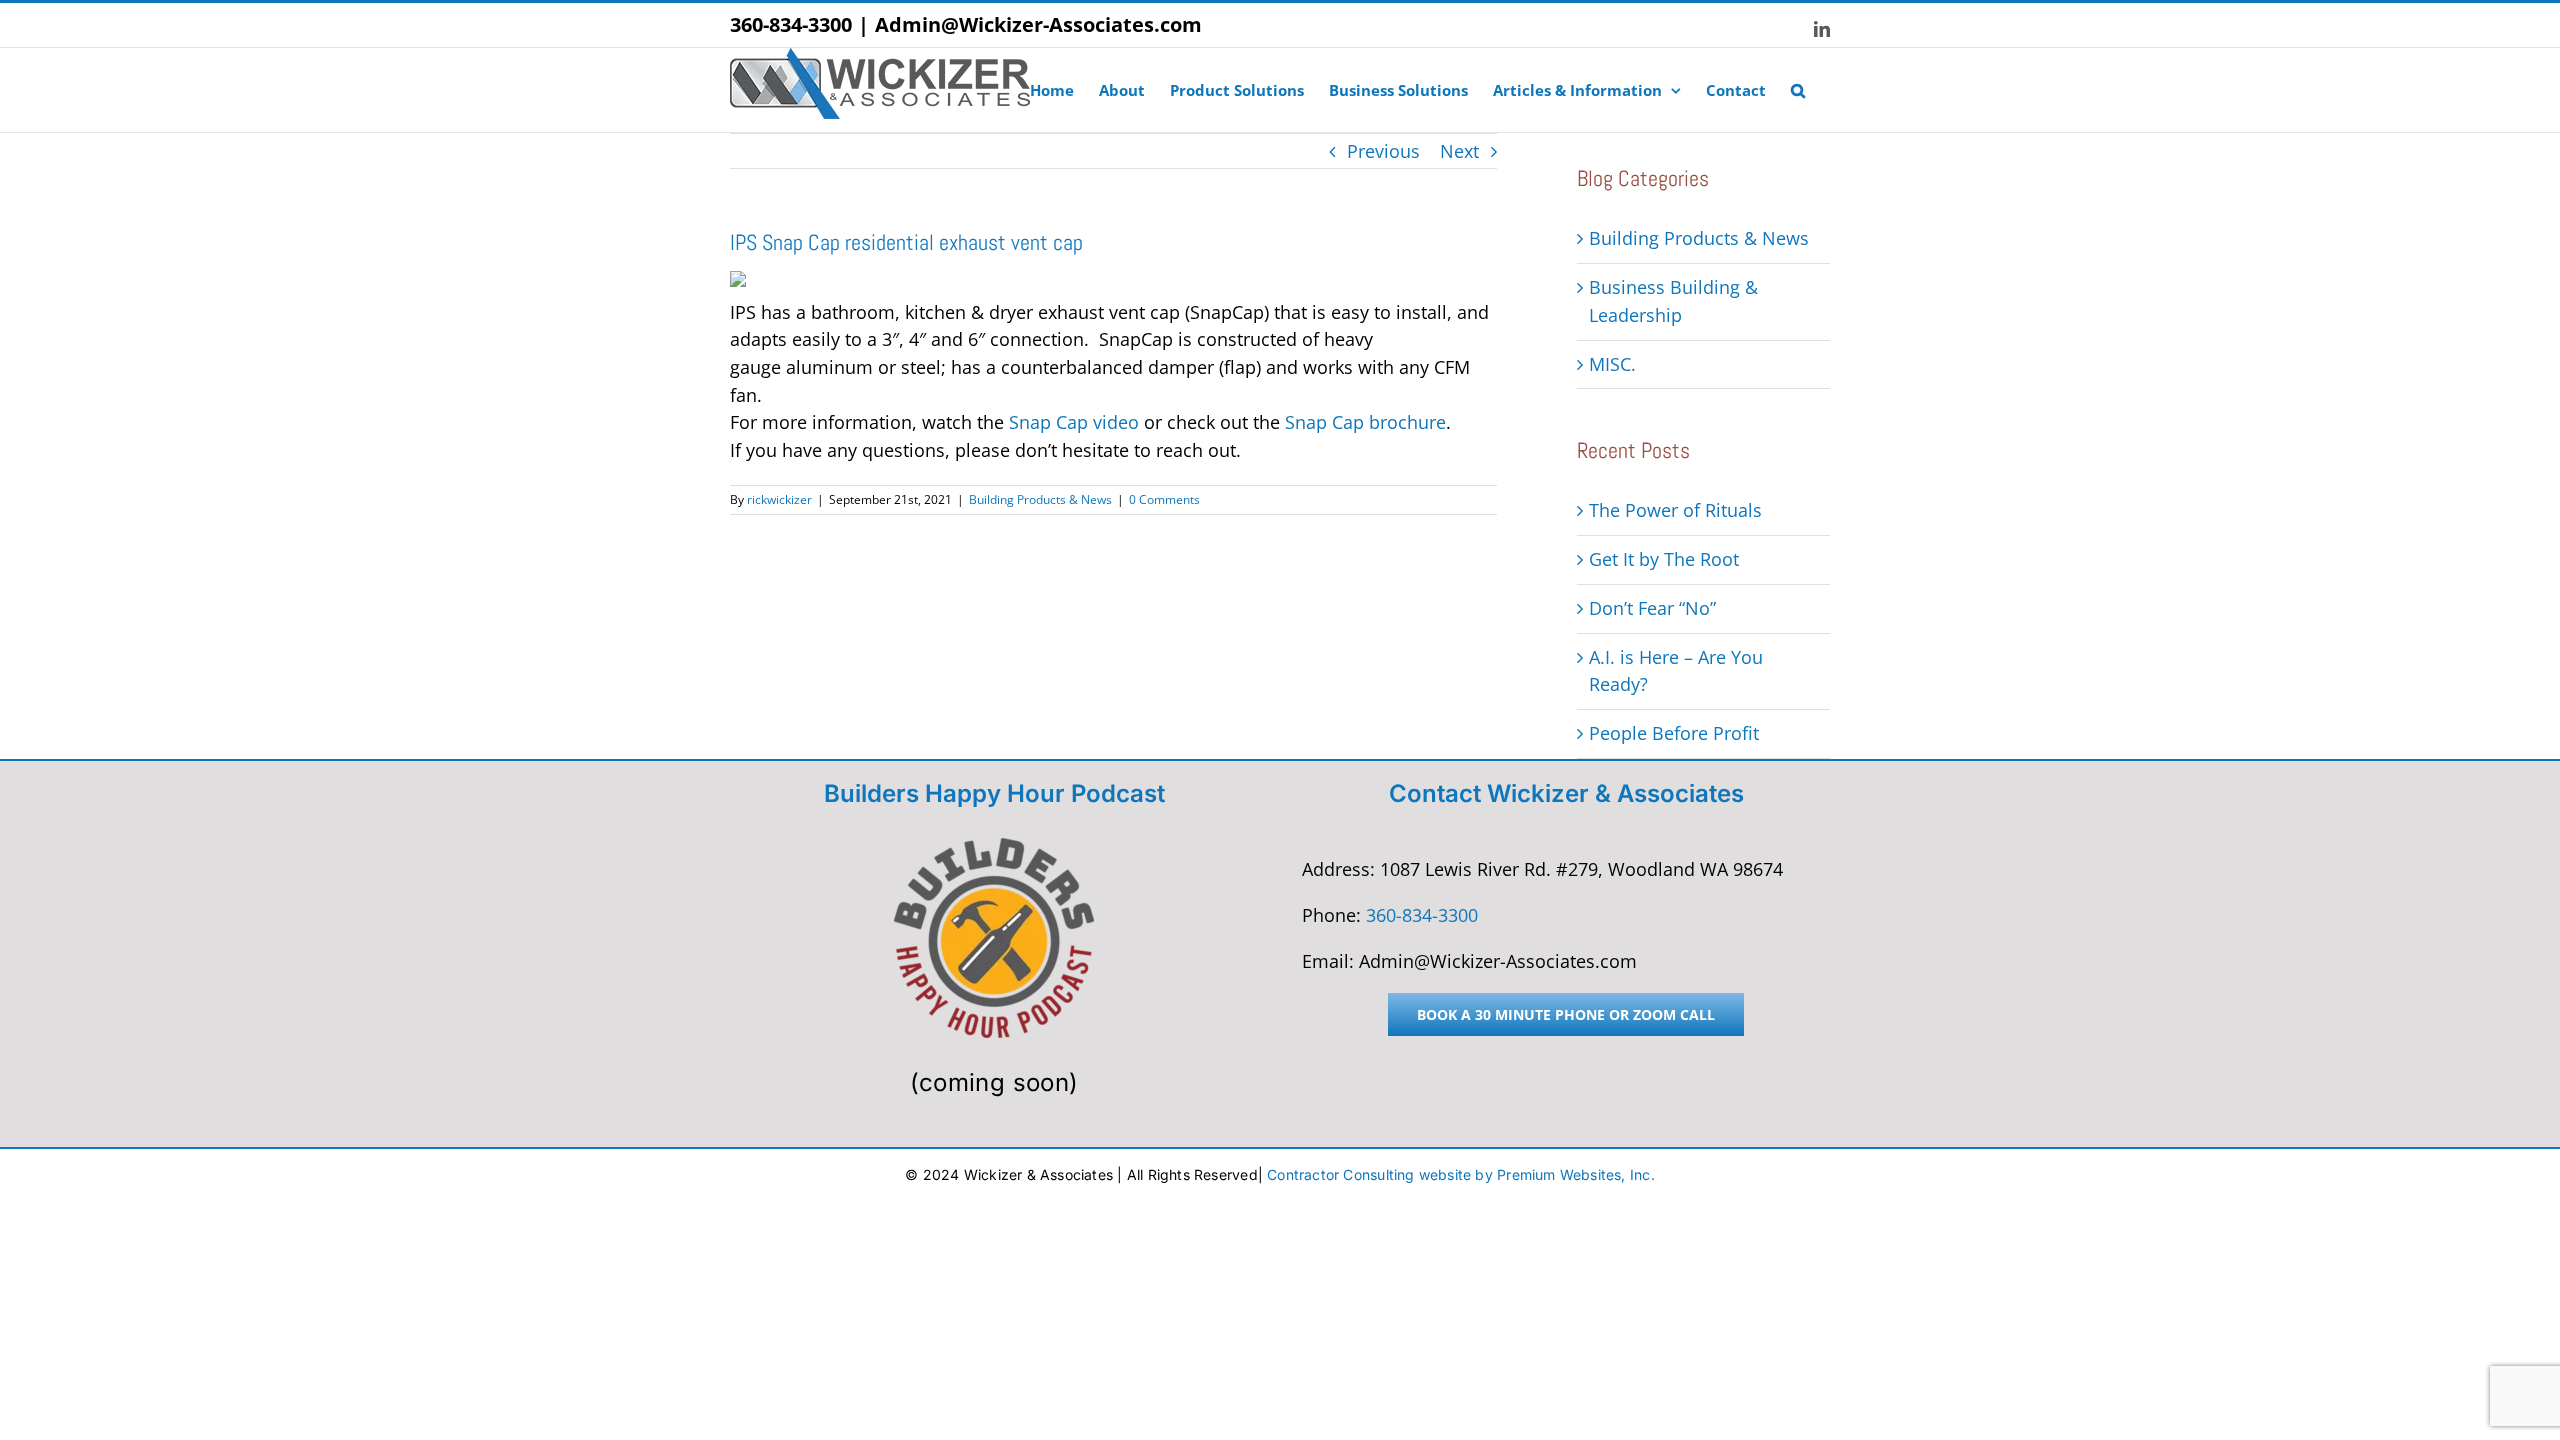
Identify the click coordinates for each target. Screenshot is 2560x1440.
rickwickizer (779, 499)
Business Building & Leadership (1673, 301)
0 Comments (1164, 499)
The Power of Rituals (1675, 510)
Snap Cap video (1074, 422)
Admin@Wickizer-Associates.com (1038, 24)
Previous (1383, 151)
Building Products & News (1040, 499)
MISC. (1612, 364)
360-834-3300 (791, 24)
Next (1459, 151)
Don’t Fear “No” (1652, 608)
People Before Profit (1674, 733)
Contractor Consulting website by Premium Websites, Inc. (1461, 1174)
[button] (1798, 90)
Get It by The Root (1664, 559)
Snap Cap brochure (1365, 422)
